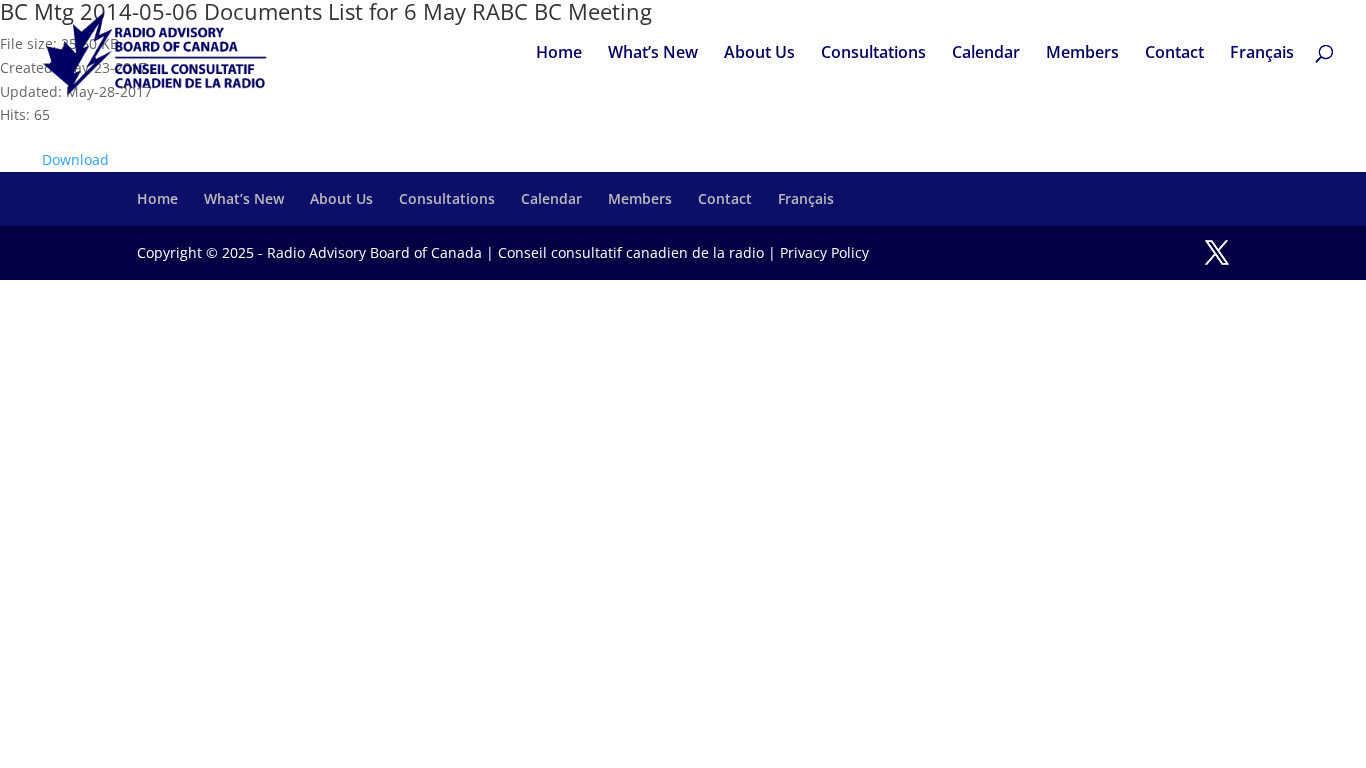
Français (1262, 54)
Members (1082, 54)
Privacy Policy (824, 252)
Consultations (873, 54)
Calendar (986, 54)
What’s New (653, 54)
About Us (759, 54)
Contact (1174, 54)
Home (559, 54)
